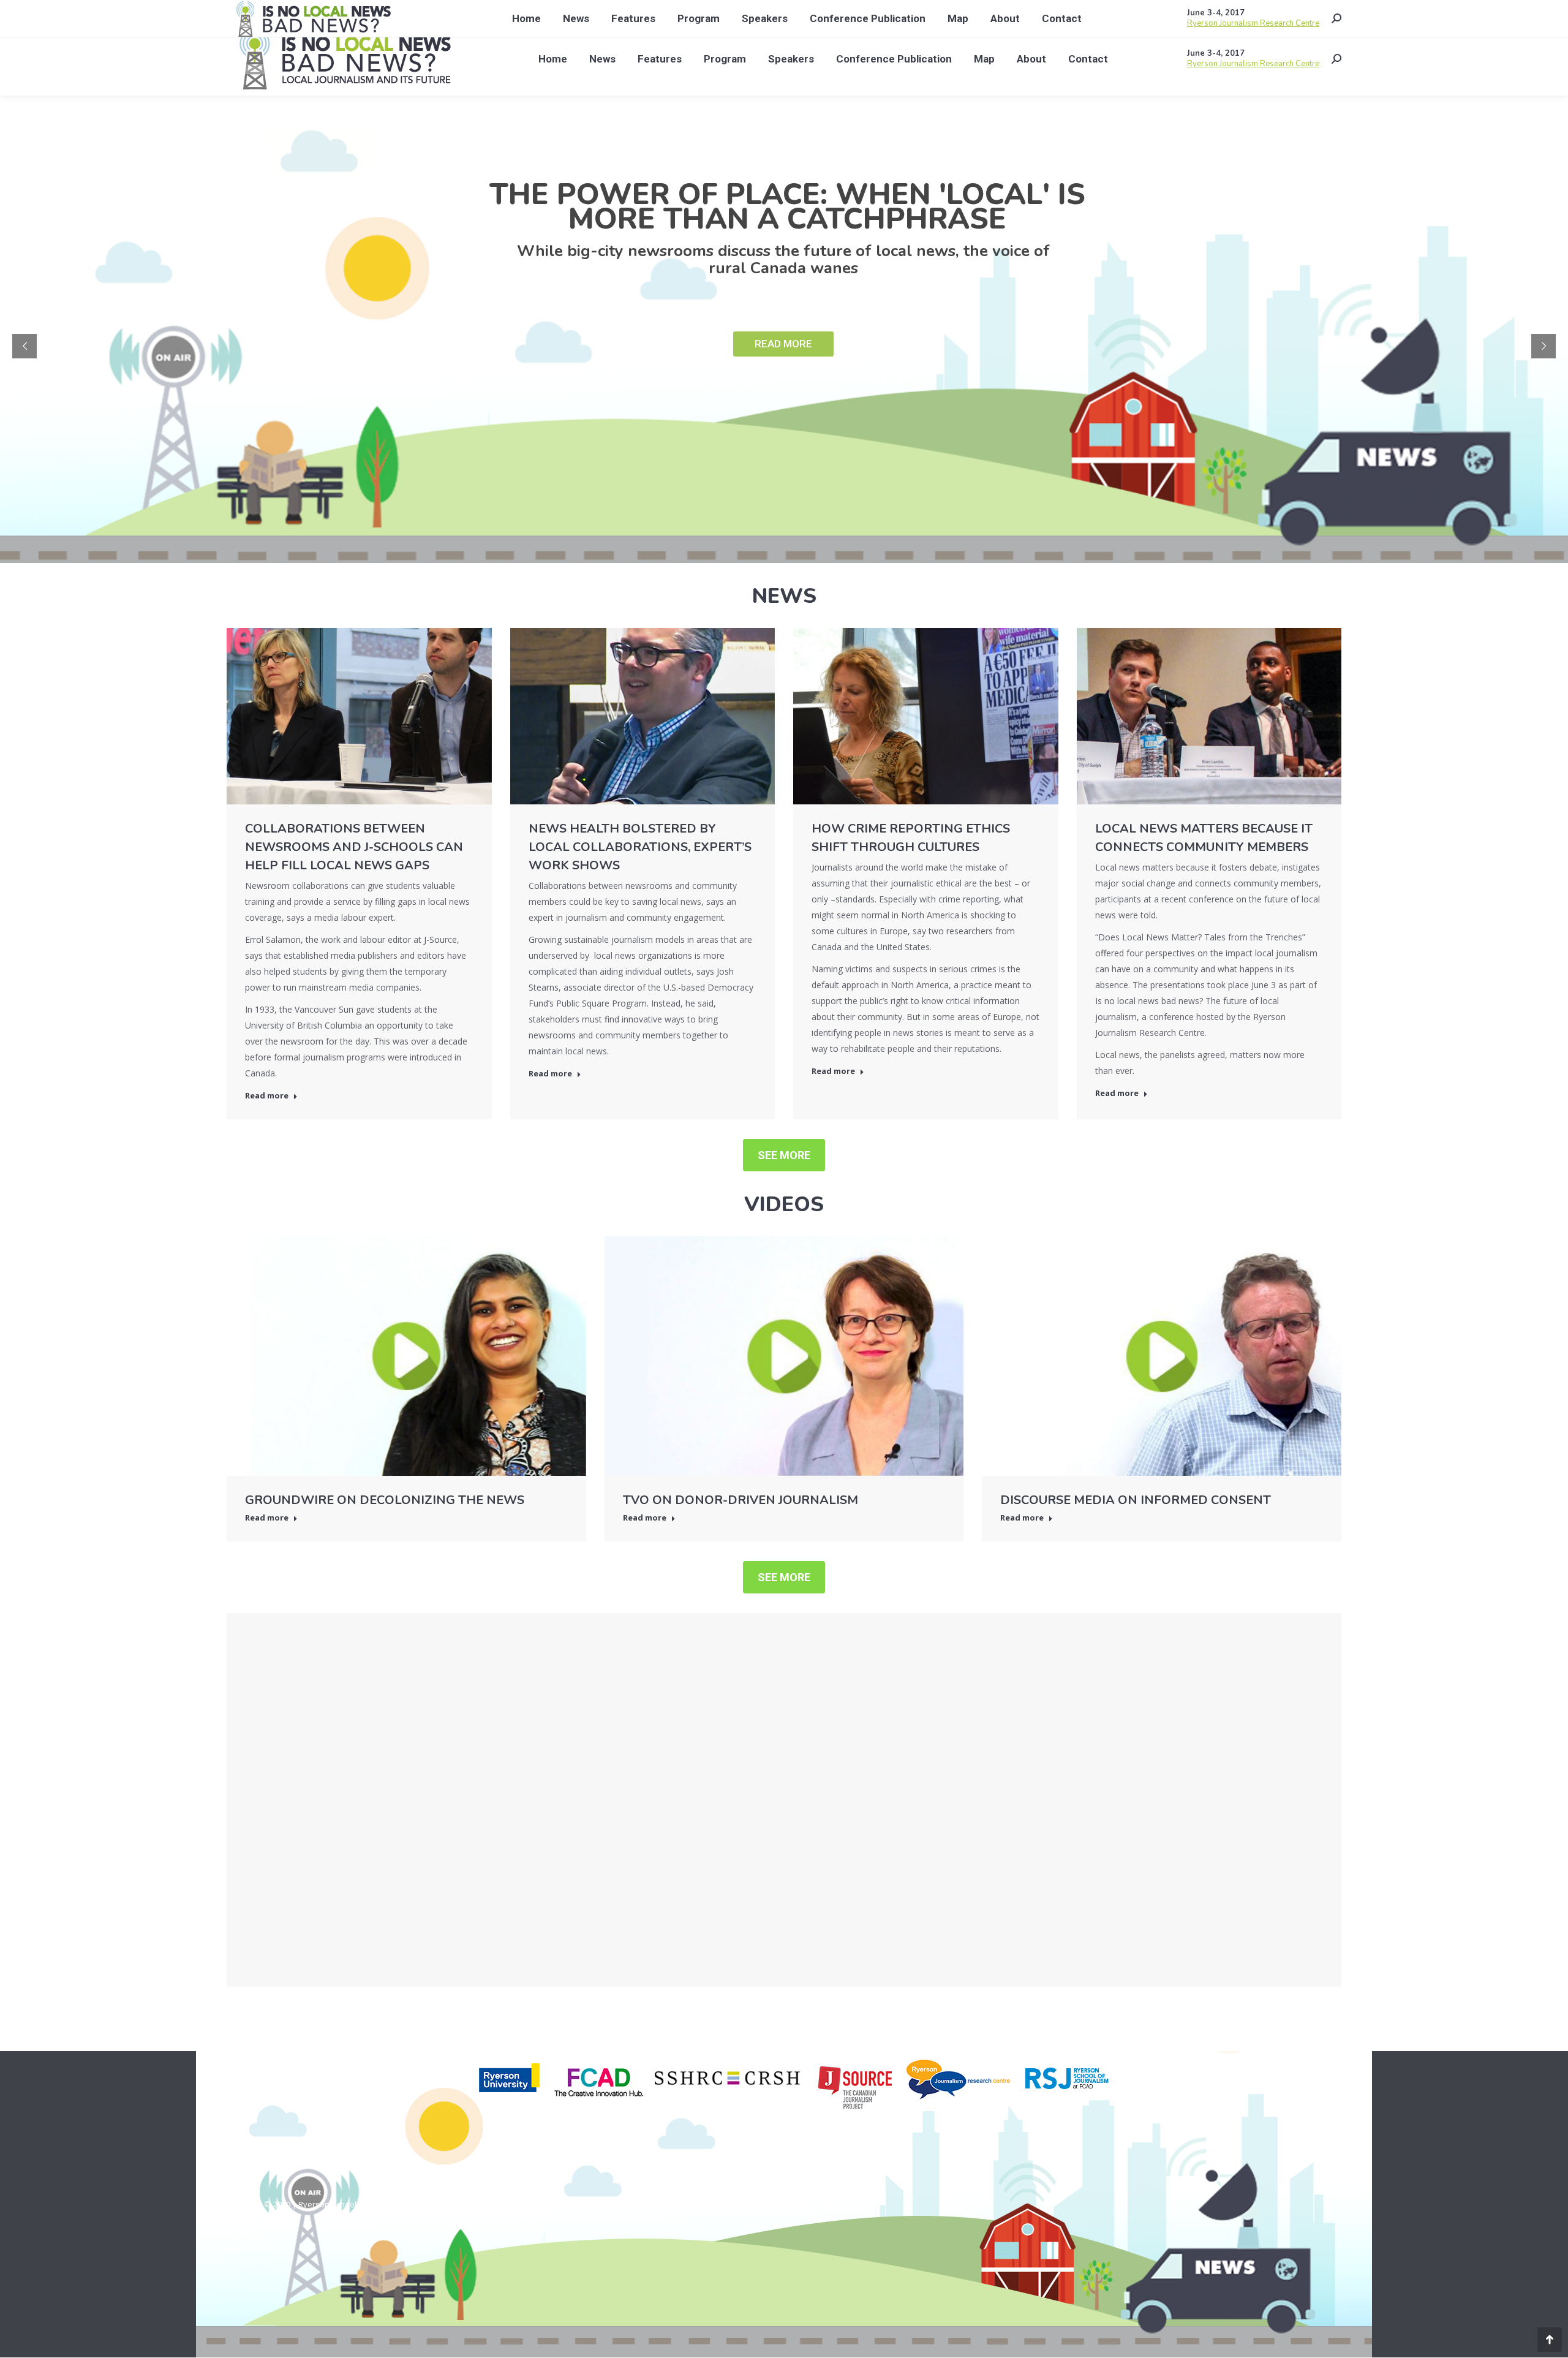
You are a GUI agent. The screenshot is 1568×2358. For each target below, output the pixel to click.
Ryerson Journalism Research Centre (1253, 64)
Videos (784, 1204)
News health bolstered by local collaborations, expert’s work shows (640, 847)
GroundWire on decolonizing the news (385, 1500)
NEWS (784, 596)
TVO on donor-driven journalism (741, 1500)
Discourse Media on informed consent (1136, 1500)
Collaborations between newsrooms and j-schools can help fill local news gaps (354, 847)
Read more (267, 1096)
